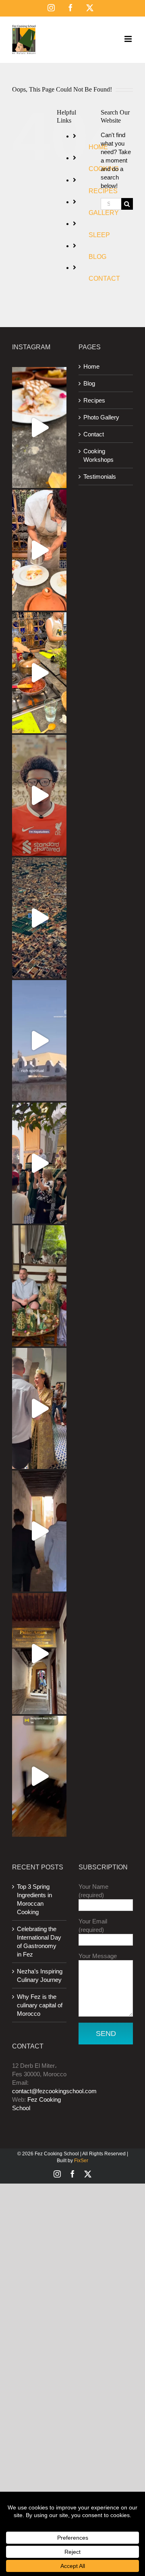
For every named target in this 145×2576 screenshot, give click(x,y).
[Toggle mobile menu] (129, 39)
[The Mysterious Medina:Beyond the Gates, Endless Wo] (39, 1531)
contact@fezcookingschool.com (54, 2091)
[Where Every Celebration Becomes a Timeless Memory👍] (39, 1163)
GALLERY (104, 213)
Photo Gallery (101, 417)
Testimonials (100, 477)
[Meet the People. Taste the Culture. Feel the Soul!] (39, 795)
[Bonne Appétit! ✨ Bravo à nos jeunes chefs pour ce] (39, 428)
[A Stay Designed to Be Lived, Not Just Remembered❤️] (39, 918)
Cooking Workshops (98, 455)
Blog (89, 383)
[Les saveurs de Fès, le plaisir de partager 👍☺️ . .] (39, 550)
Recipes (94, 400)
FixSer (81, 2161)
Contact (94, 434)
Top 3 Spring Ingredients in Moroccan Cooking (34, 1899)
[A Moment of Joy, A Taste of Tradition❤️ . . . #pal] (39, 673)
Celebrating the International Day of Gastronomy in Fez (39, 1942)
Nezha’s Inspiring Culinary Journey (40, 1975)
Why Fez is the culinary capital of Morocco (40, 2005)
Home (91, 366)
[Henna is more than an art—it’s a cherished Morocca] (39, 1286)
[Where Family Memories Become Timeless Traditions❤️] (39, 1408)
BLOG (97, 257)
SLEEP (99, 235)
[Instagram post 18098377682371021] (39, 1041)
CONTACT (104, 278)
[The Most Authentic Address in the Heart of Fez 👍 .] (39, 1654)
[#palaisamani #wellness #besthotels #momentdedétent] (39, 1776)
